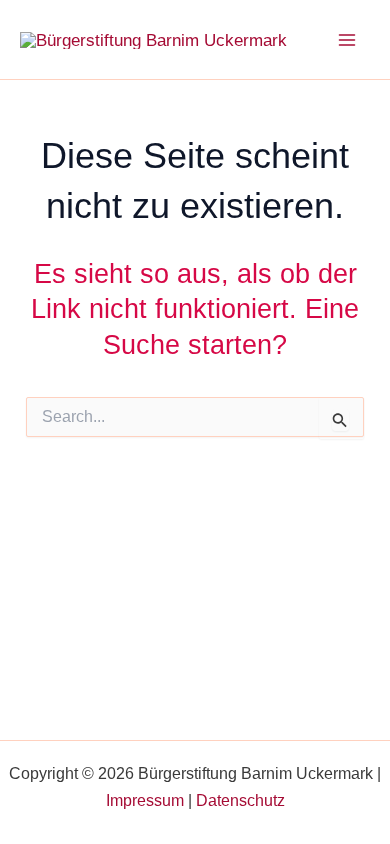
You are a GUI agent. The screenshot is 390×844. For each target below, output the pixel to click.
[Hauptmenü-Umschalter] (348, 40)
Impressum (145, 800)
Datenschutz (240, 800)
